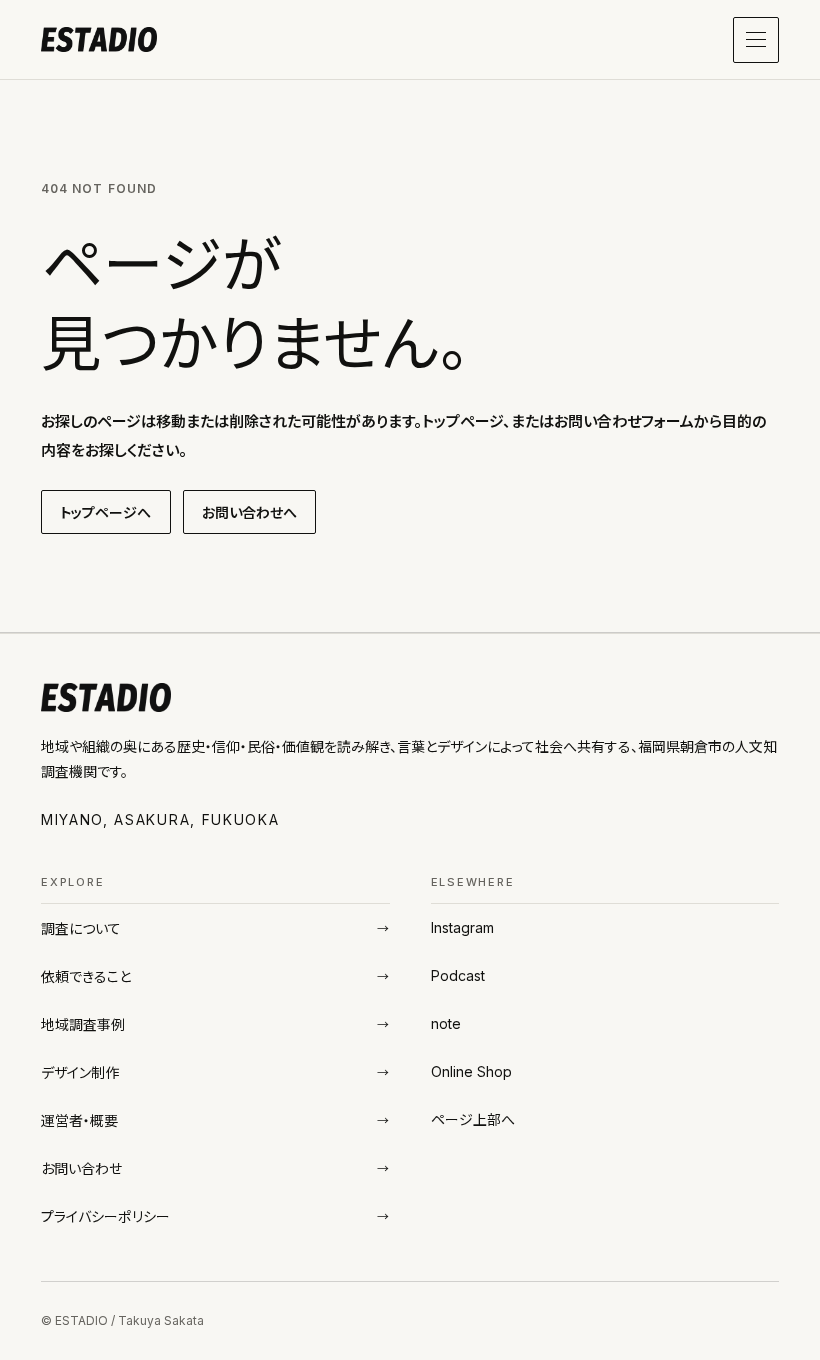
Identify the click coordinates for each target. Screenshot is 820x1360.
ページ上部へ (473, 1119)
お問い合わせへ (250, 512)
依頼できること (86, 976)
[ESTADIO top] (99, 40)
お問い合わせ (81, 1168)
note (446, 1023)
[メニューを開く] (756, 40)
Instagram (463, 927)
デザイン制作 (80, 1072)
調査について (81, 928)
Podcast (458, 975)
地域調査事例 (83, 1024)
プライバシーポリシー (105, 1216)
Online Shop (472, 1071)
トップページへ (106, 512)
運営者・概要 (79, 1120)
